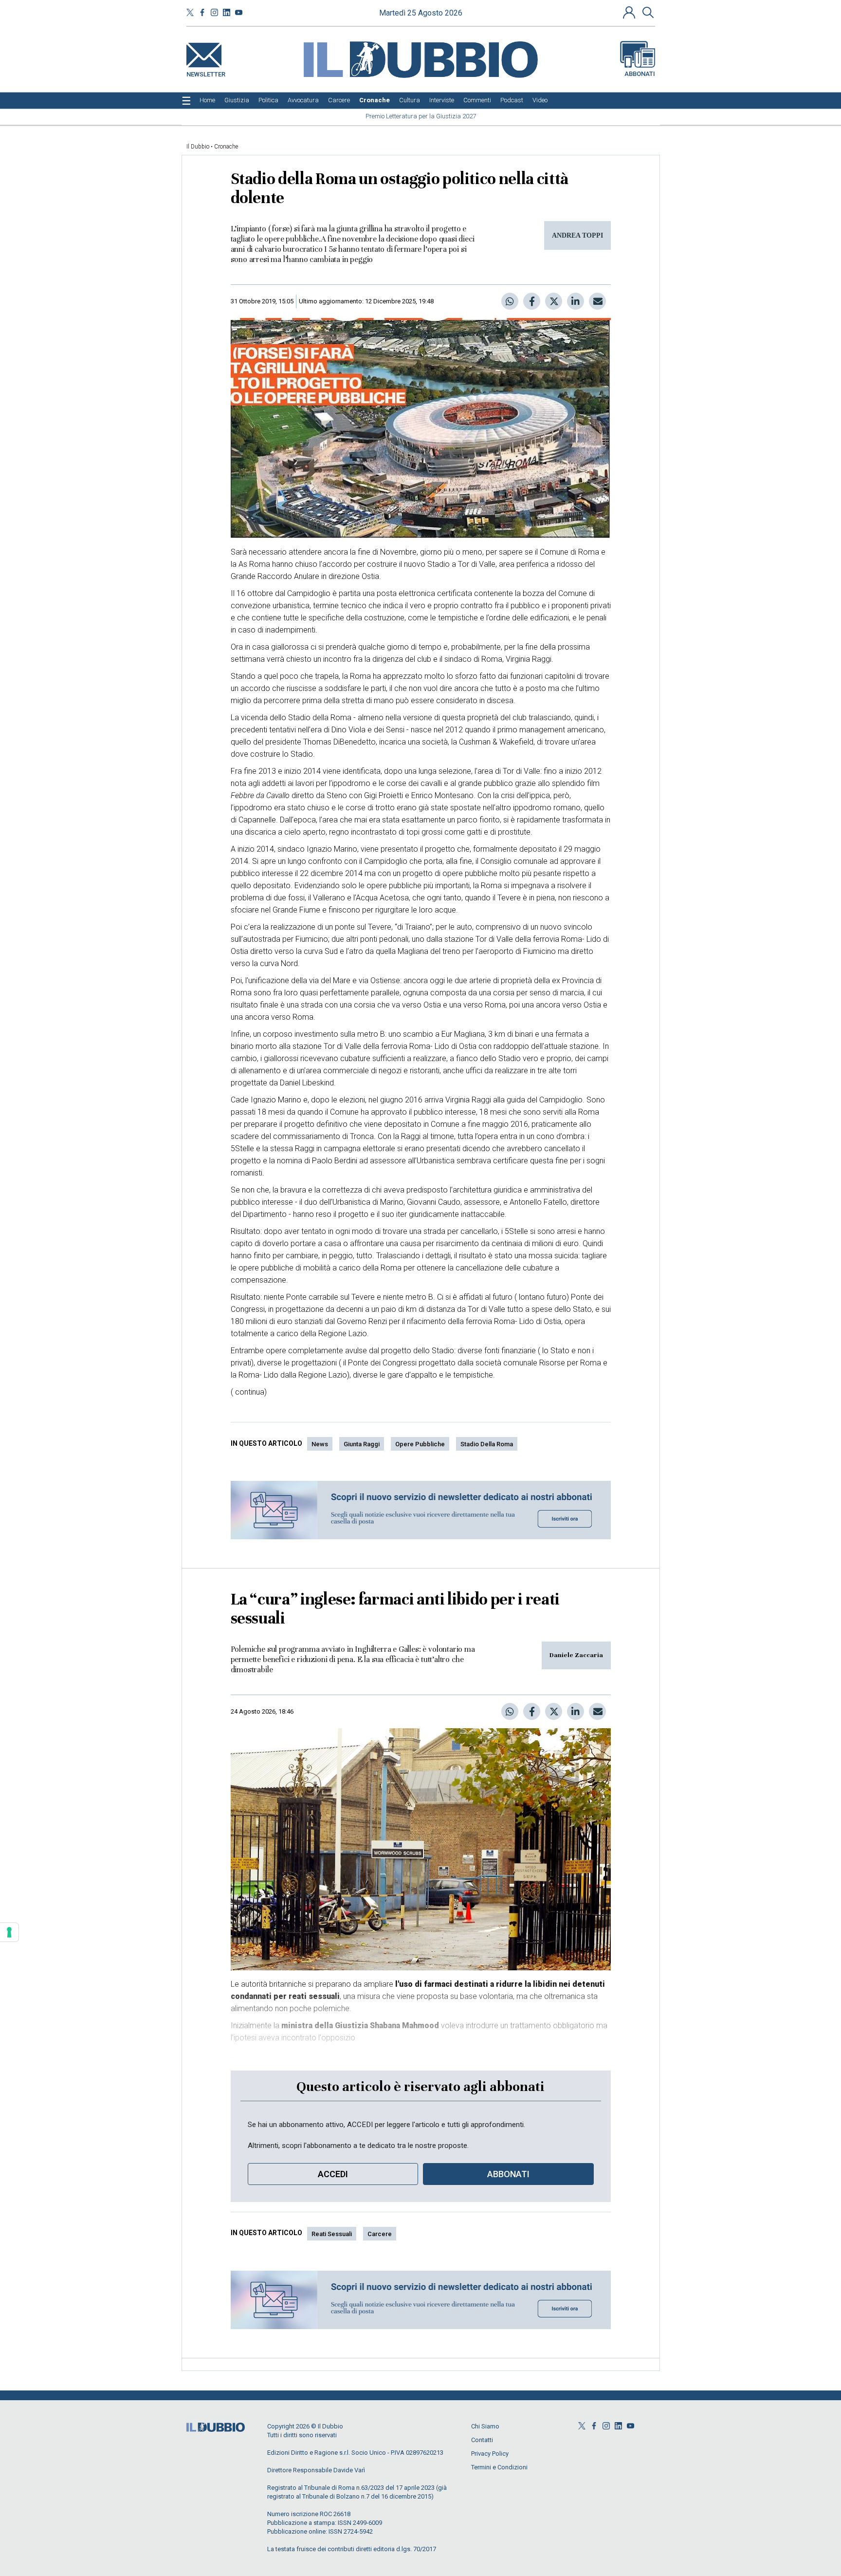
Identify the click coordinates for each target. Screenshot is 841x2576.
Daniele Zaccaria (576, 1655)
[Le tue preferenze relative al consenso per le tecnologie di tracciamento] (9, 1932)
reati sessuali (332, 2234)
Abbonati (640, 74)
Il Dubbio (198, 147)
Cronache (226, 147)
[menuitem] (207, 100)
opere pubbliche (420, 1444)
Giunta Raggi (362, 1444)
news (320, 1444)
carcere (380, 2234)
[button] (630, 12)
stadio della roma (487, 1444)
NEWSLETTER (206, 72)
